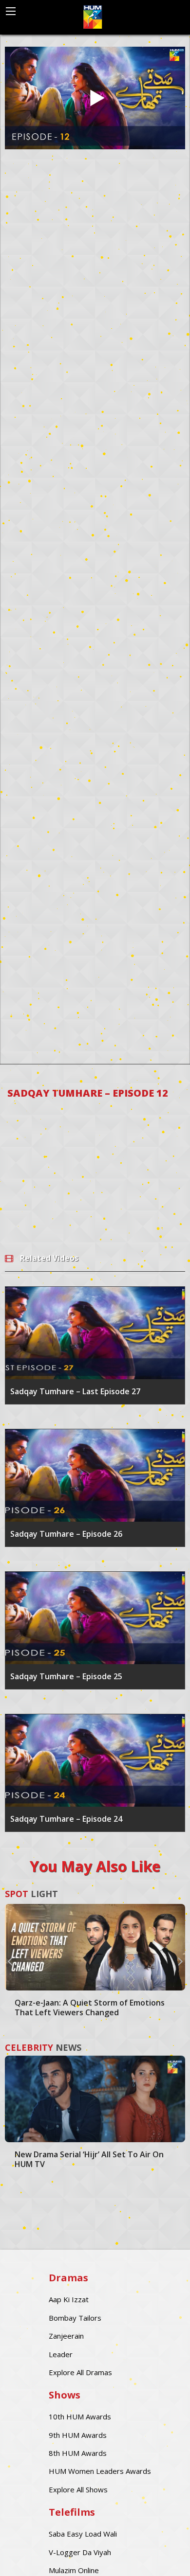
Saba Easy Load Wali (83, 2534)
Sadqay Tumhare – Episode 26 (66, 1534)
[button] (10, 1961)
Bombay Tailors (75, 2318)
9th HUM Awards (78, 2435)
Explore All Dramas (80, 2372)
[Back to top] (158, 2554)
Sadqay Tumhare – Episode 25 (66, 1676)
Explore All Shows (78, 2489)
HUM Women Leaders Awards (100, 2471)
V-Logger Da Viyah (80, 2552)
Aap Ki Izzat (69, 2299)
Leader (61, 2354)
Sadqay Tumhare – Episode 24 (66, 1819)
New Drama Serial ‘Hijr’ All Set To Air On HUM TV (89, 2159)
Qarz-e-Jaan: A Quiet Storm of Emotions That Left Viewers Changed (90, 2008)
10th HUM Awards (80, 2416)
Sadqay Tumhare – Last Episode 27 (75, 1391)
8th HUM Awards (78, 2453)
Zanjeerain (66, 2336)
